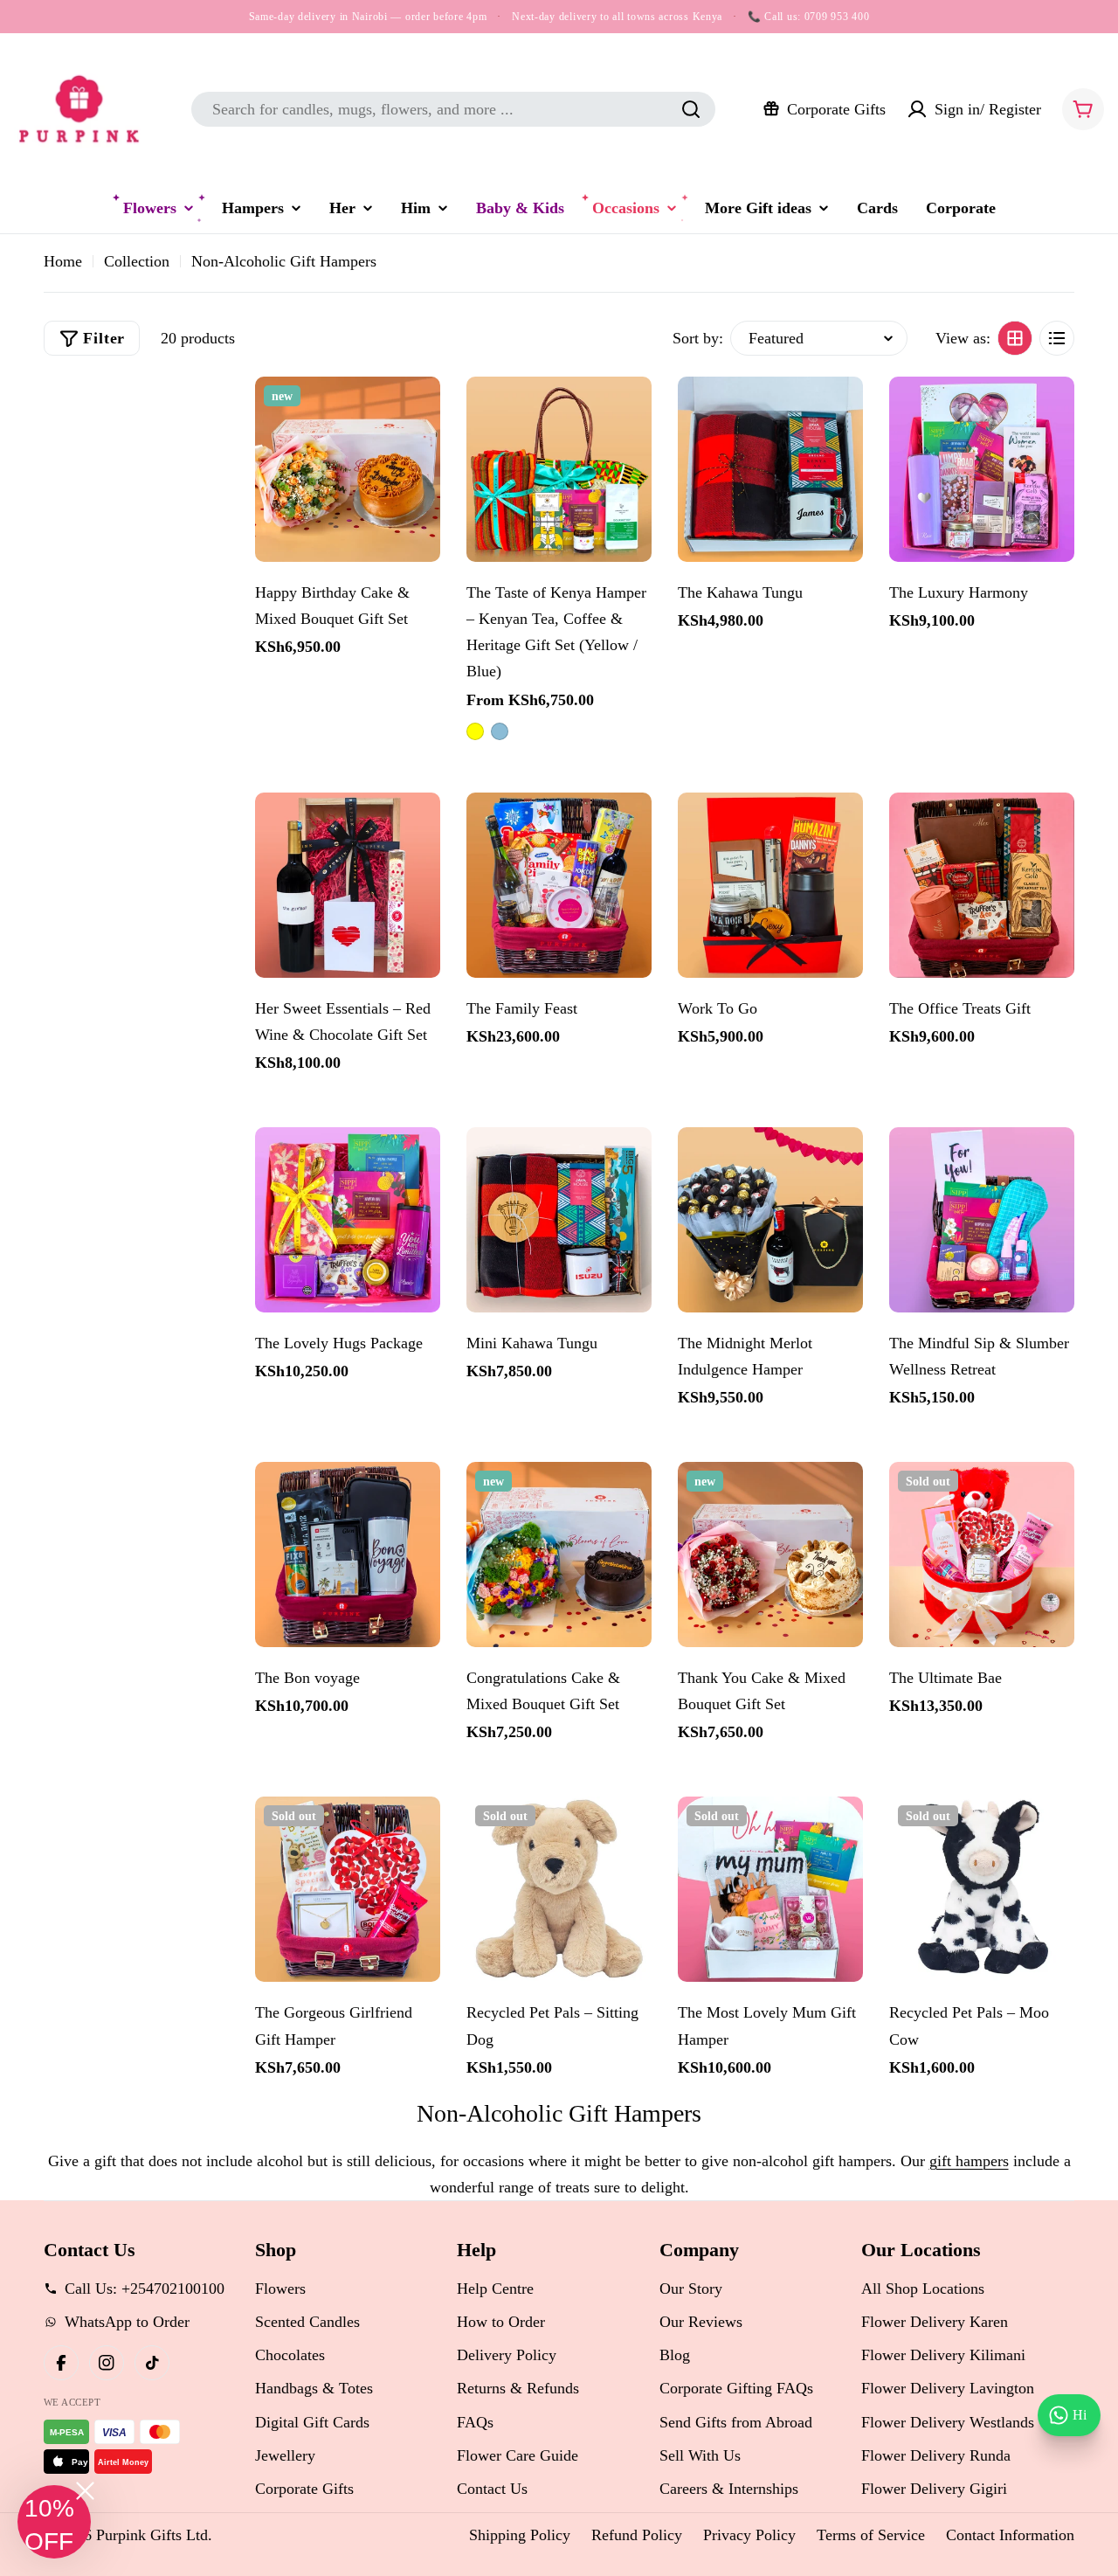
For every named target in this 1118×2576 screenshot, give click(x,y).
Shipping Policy (520, 2535)
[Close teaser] (85, 2491)
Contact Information (1010, 2535)
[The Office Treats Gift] (982, 885)
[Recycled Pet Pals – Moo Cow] (982, 1889)
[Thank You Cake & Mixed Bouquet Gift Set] (770, 1555)
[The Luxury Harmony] (982, 469)
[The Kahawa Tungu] (770, 469)
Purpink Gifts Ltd (152, 2535)
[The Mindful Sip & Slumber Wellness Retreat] (982, 1220)
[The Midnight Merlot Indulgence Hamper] (770, 1220)
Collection (137, 261)
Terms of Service (871, 2535)
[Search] (691, 109)
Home (63, 261)
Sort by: (698, 338)
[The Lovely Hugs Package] (348, 1220)
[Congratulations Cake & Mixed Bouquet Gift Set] (559, 1555)
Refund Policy (637, 2535)
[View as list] (1057, 338)
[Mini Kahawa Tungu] (559, 1220)
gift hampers (969, 2161)
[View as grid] (1015, 338)
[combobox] (453, 109)
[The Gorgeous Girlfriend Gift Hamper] (348, 1889)
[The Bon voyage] (348, 1555)
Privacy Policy (749, 2535)
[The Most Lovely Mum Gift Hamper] (770, 1889)
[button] (54, 2522)
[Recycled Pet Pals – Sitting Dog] (559, 1889)
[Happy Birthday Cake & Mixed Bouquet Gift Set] (348, 469)
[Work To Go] (770, 885)
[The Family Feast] (559, 885)
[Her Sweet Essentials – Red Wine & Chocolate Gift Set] (348, 885)
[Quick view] (418, 412)
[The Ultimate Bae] (982, 1555)
